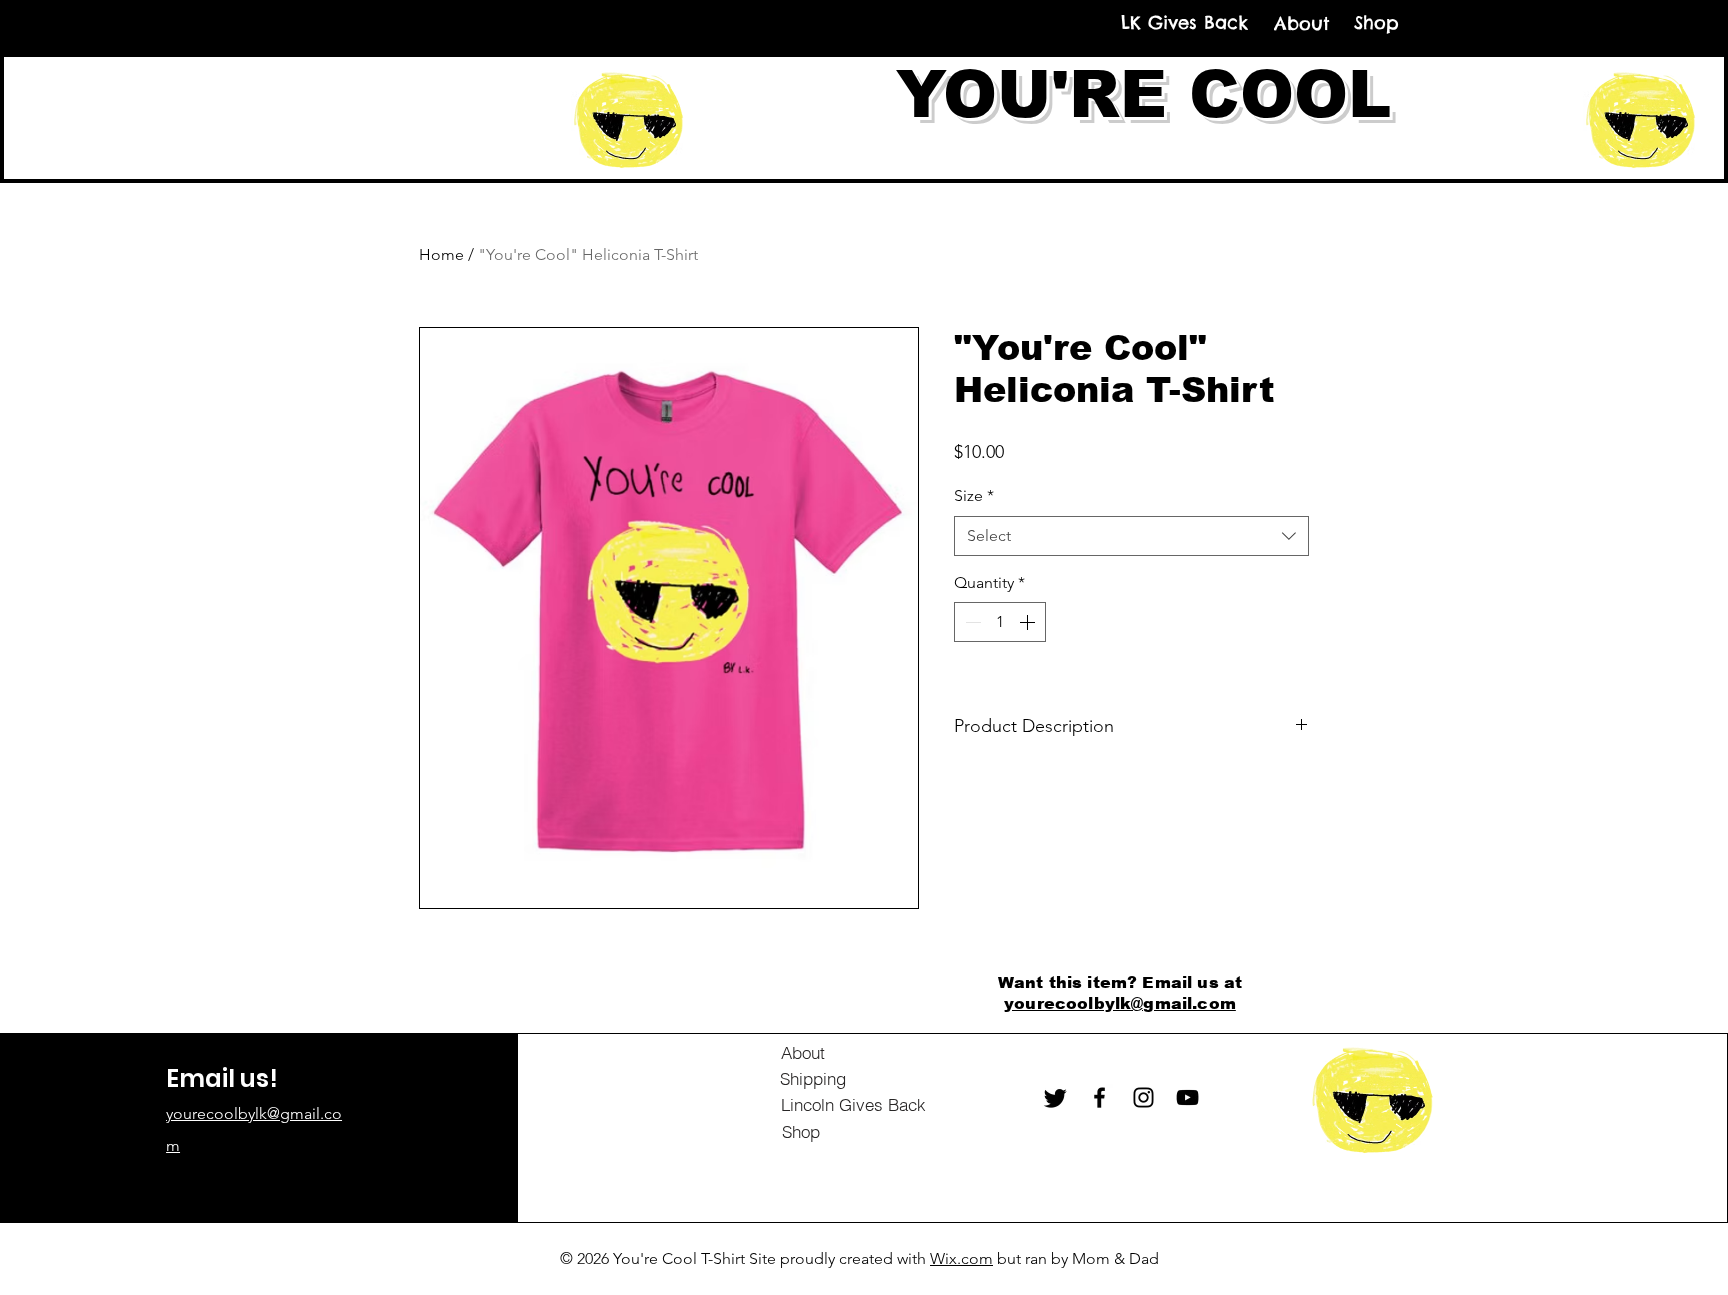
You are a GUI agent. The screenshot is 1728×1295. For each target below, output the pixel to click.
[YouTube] (1187, 1097)
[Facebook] (1099, 1097)
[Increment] (1029, 622)
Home (441, 254)
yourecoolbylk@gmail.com (1120, 1003)
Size (974, 495)
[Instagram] (1143, 1097)
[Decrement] (971, 622)
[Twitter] (1055, 1097)
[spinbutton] (1000, 622)
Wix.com (961, 1258)
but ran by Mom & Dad (1076, 1258)
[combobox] (1131, 536)
